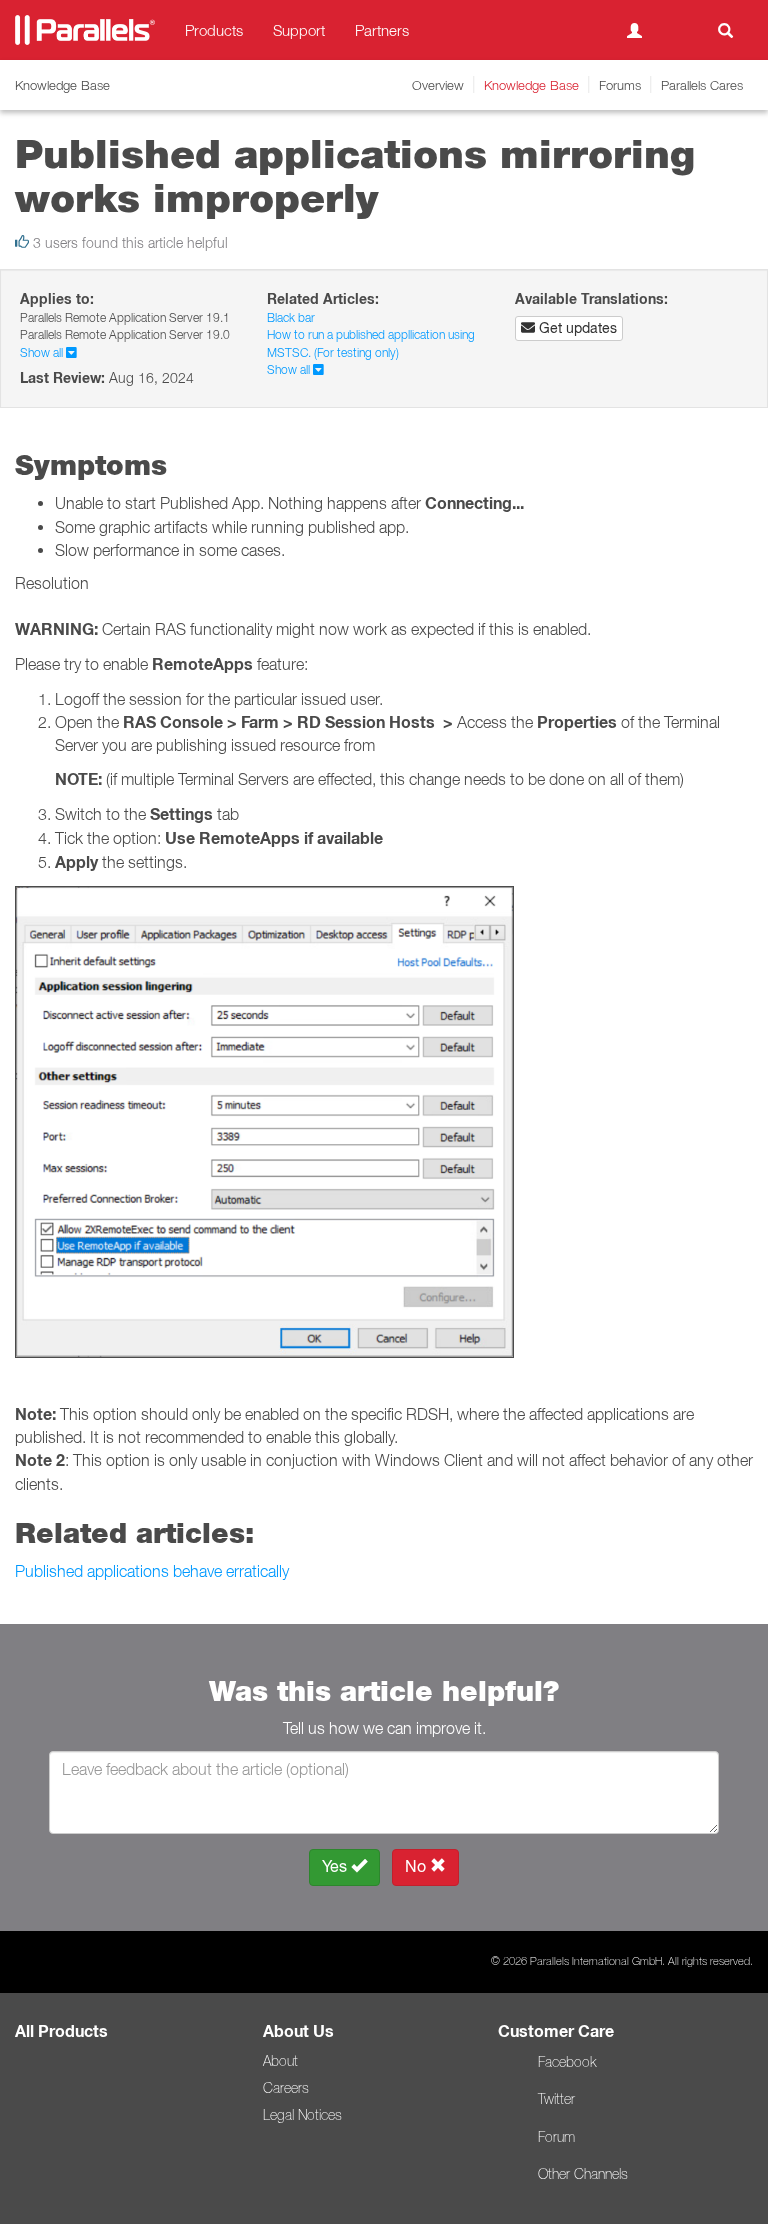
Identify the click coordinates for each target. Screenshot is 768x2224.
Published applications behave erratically (152, 1571)
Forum (556, 2137)
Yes (336, 1866)
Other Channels (583, 2174)
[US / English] (680, 30)
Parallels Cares (702, 85)
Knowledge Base (531, 85)
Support (299, 30)
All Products (61, 2031)
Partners (382, 30)
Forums (620, 85)
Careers (286, 2088)
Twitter (556, 2099)
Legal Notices (302, 2115)
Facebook (567, 2062)
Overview (438, 85)
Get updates (576, 328)
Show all (43, 352)
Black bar (291, 317)
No (417, 1866)
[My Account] (634, 30)
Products (214, 30)
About (280, 2061)
